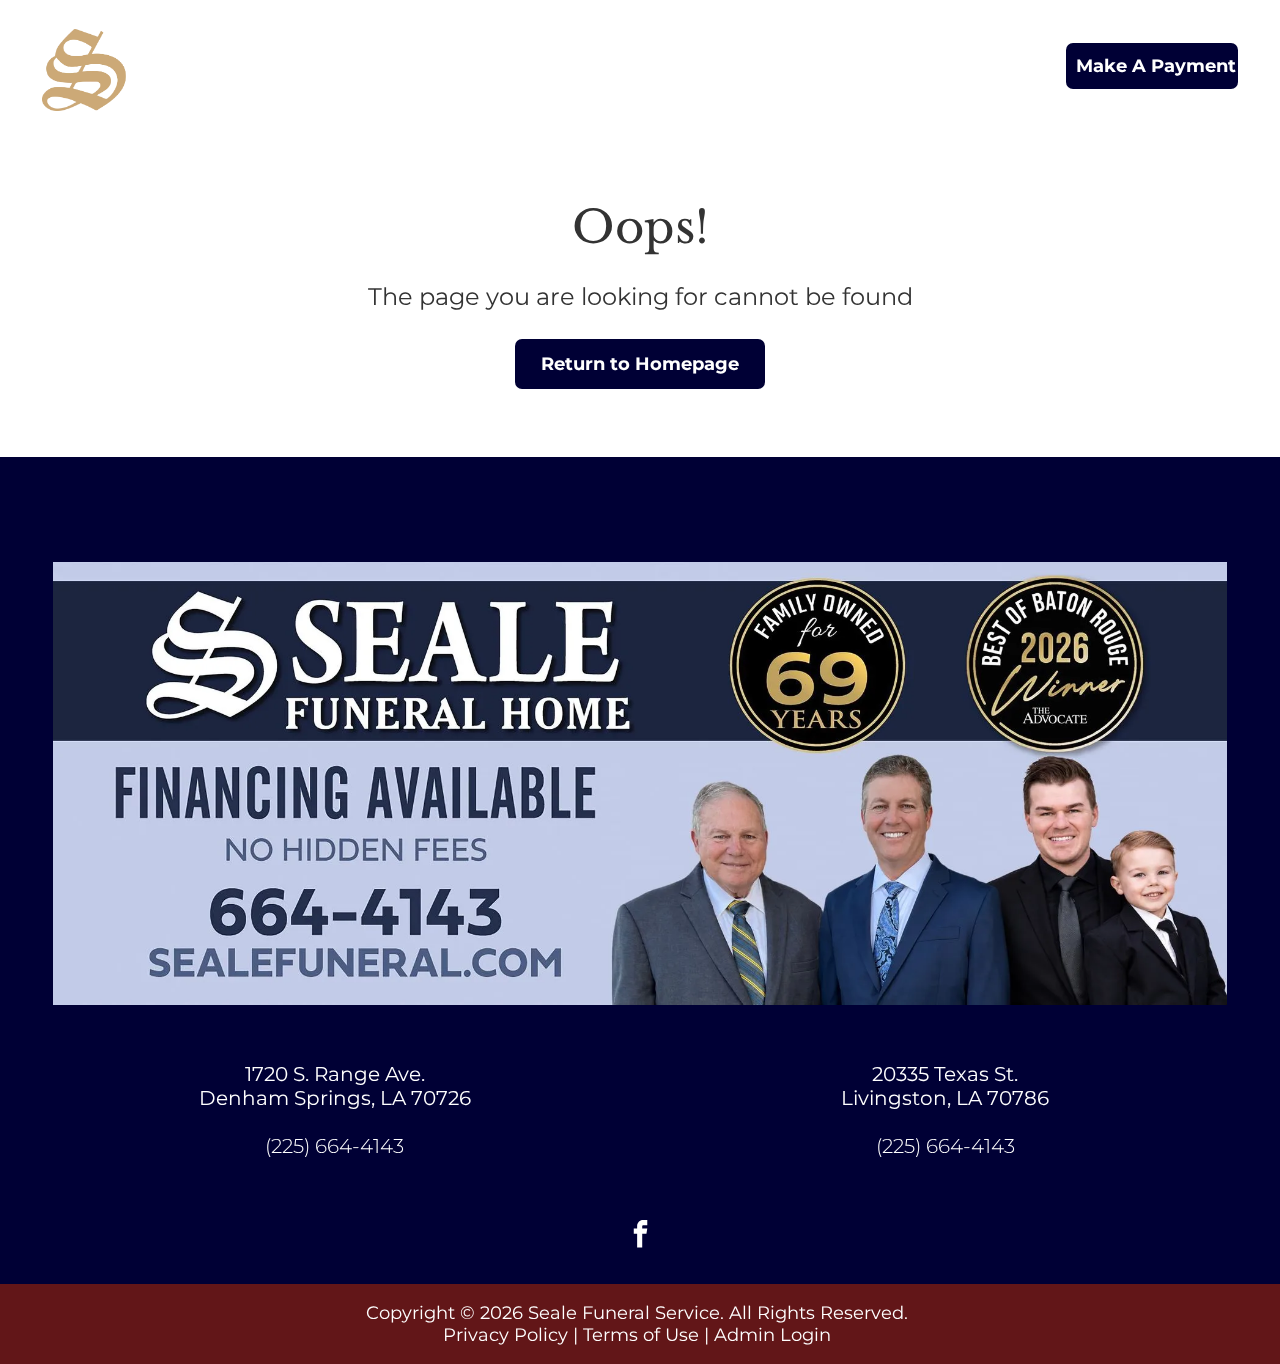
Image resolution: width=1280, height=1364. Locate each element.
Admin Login (772, 1335)
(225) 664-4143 (334, 1146)
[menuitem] (387, 49)
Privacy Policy (505, 1335)
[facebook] (640, 1236)
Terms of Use (641, 1335)
